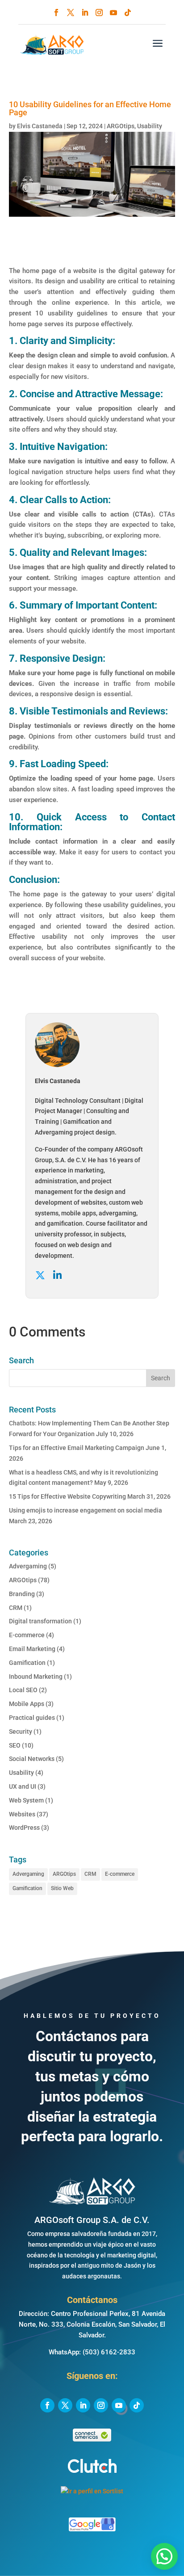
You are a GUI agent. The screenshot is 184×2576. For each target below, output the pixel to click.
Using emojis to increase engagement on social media (86, 1510)
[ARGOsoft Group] (92, 2203)
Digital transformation (40, 1621)
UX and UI (23, 1786)
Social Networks (32, 1759)
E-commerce (27, 1635)
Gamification (27, 1663)
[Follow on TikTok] (128, 13)
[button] (164, 2556)
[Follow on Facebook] (56, 13)
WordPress (24, 1828)
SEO (15, 1745)
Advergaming (28, 1566)
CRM (16, 1608)
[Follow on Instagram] (99, 13)
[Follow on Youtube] (113, 13)
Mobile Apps (27, 1704)
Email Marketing (32, 1649)
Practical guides (32, 1718)
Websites (22, 1814)
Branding (22, 1594)
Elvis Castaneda (40, 126)
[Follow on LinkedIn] (85, 13)
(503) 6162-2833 (109, 2352)
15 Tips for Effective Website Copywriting (67, 1496)
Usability (150, 126)
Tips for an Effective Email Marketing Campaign (77, 1448)
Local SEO (23, 1690)
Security (21, 1731)
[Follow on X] (71, 13)
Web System (26, 1800)
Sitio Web (62, 1888)
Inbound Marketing (36, 1677)
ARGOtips (121, 126)
